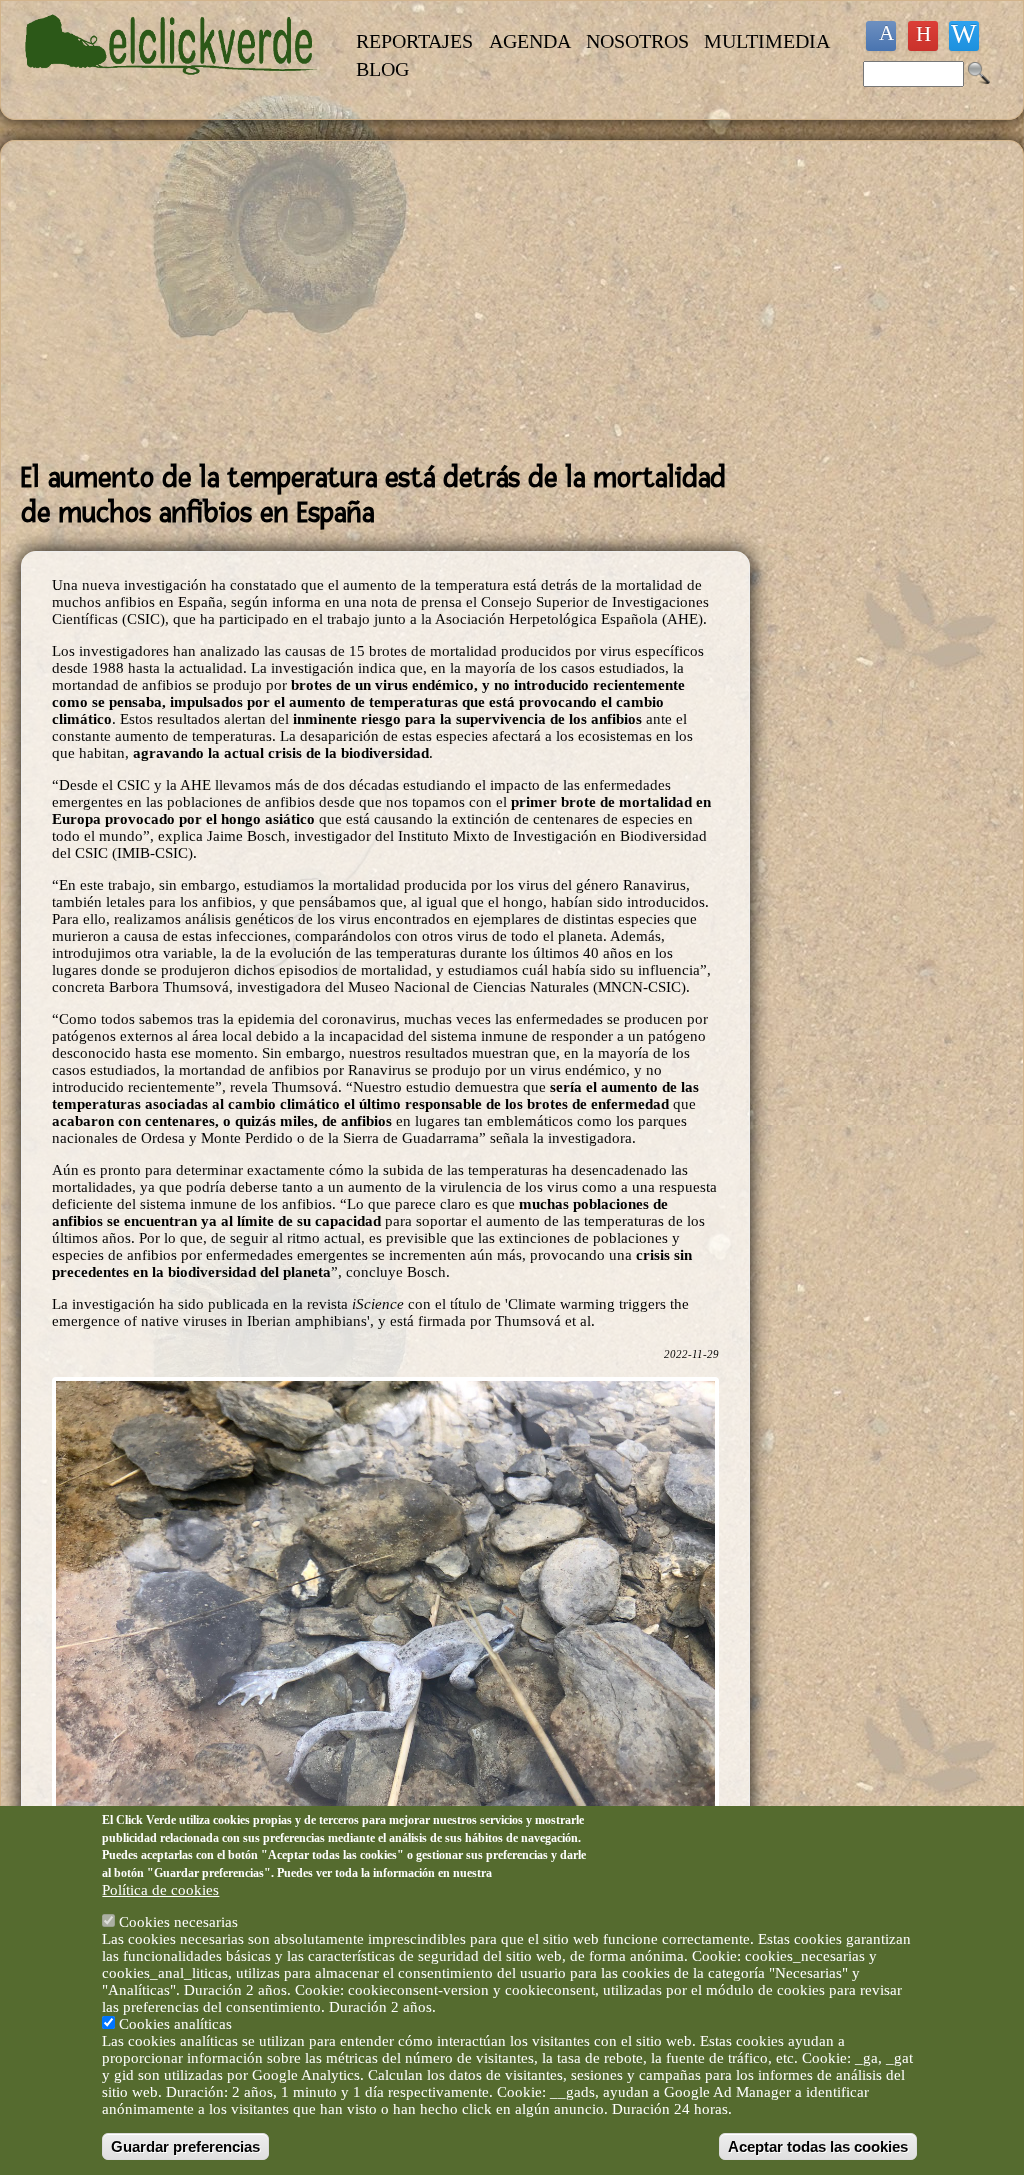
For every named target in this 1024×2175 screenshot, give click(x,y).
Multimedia (767, 41)
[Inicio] (171, 86)
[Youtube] (923, 36)
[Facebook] (881, 36)
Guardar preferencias (185, 2146)
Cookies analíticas (175, 2024)
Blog (382, 69)
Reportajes (414, 41)
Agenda (530, 41)
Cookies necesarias (178, 1922)
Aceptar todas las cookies (818, 2146)
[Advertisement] (385, 301)
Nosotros (637, 41)
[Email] (964, 36)
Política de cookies (160, 1890)
